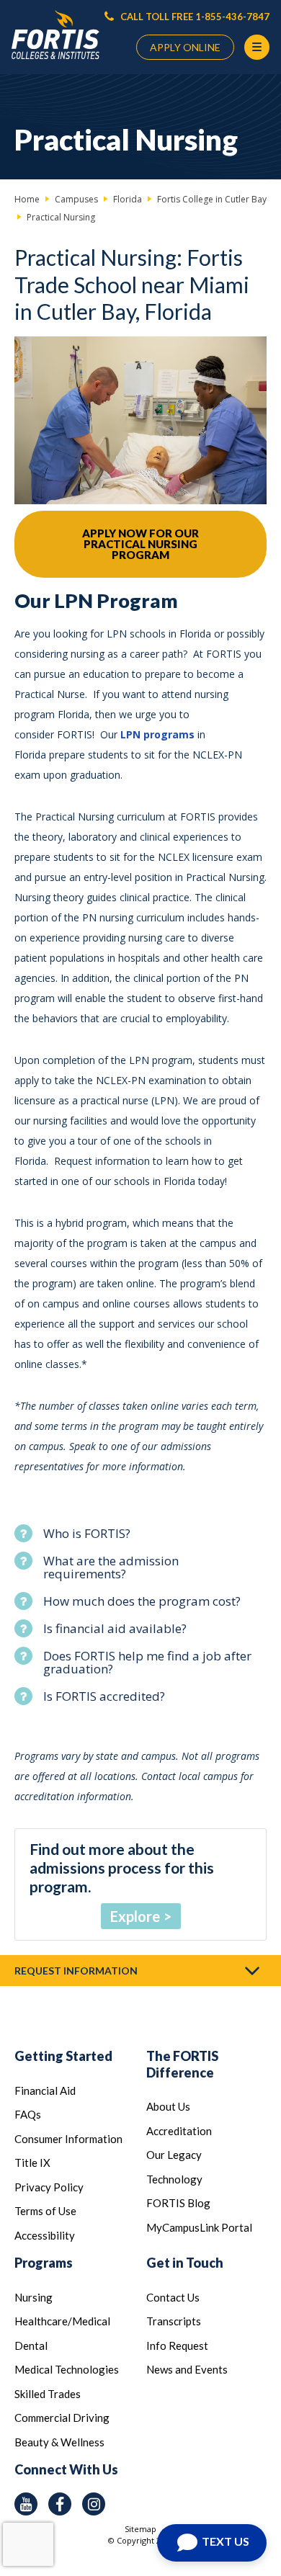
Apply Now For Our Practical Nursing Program (140, 544)
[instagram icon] (94, 2504)
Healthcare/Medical (62, 2321)
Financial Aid (45, 2090)
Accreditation (179, 2131)
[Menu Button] (257, 47)
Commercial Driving (62, 2418)
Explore (135, 1916)
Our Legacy (174, 2155)
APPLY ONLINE (185, 47)
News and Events (187, 2369)
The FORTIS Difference (182, 2064)
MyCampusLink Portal (199, 2227)
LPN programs (157, 734)
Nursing (34, 2297)
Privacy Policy (49, 2187)
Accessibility (45, 2235)
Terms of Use (45, 2211)
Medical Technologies (67, 2369)
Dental (31, 2345)
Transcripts (174, 2321)
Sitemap (140, 2529)
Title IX (32, 2163)
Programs (44, 2263)
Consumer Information (68, 2139)
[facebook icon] (60, 2504)
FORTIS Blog (178, 2203)
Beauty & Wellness (59, 2442)
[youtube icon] (26, 2504)
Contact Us (173, 2297)
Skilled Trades (48, 2394)
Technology (174, 2179)
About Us (168, 2106)
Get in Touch (185, 2263)
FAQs (28, 2114)
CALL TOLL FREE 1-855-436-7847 (194, 17)
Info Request (177, 2345)
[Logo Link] (55, 35)
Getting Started (63, 2056)
